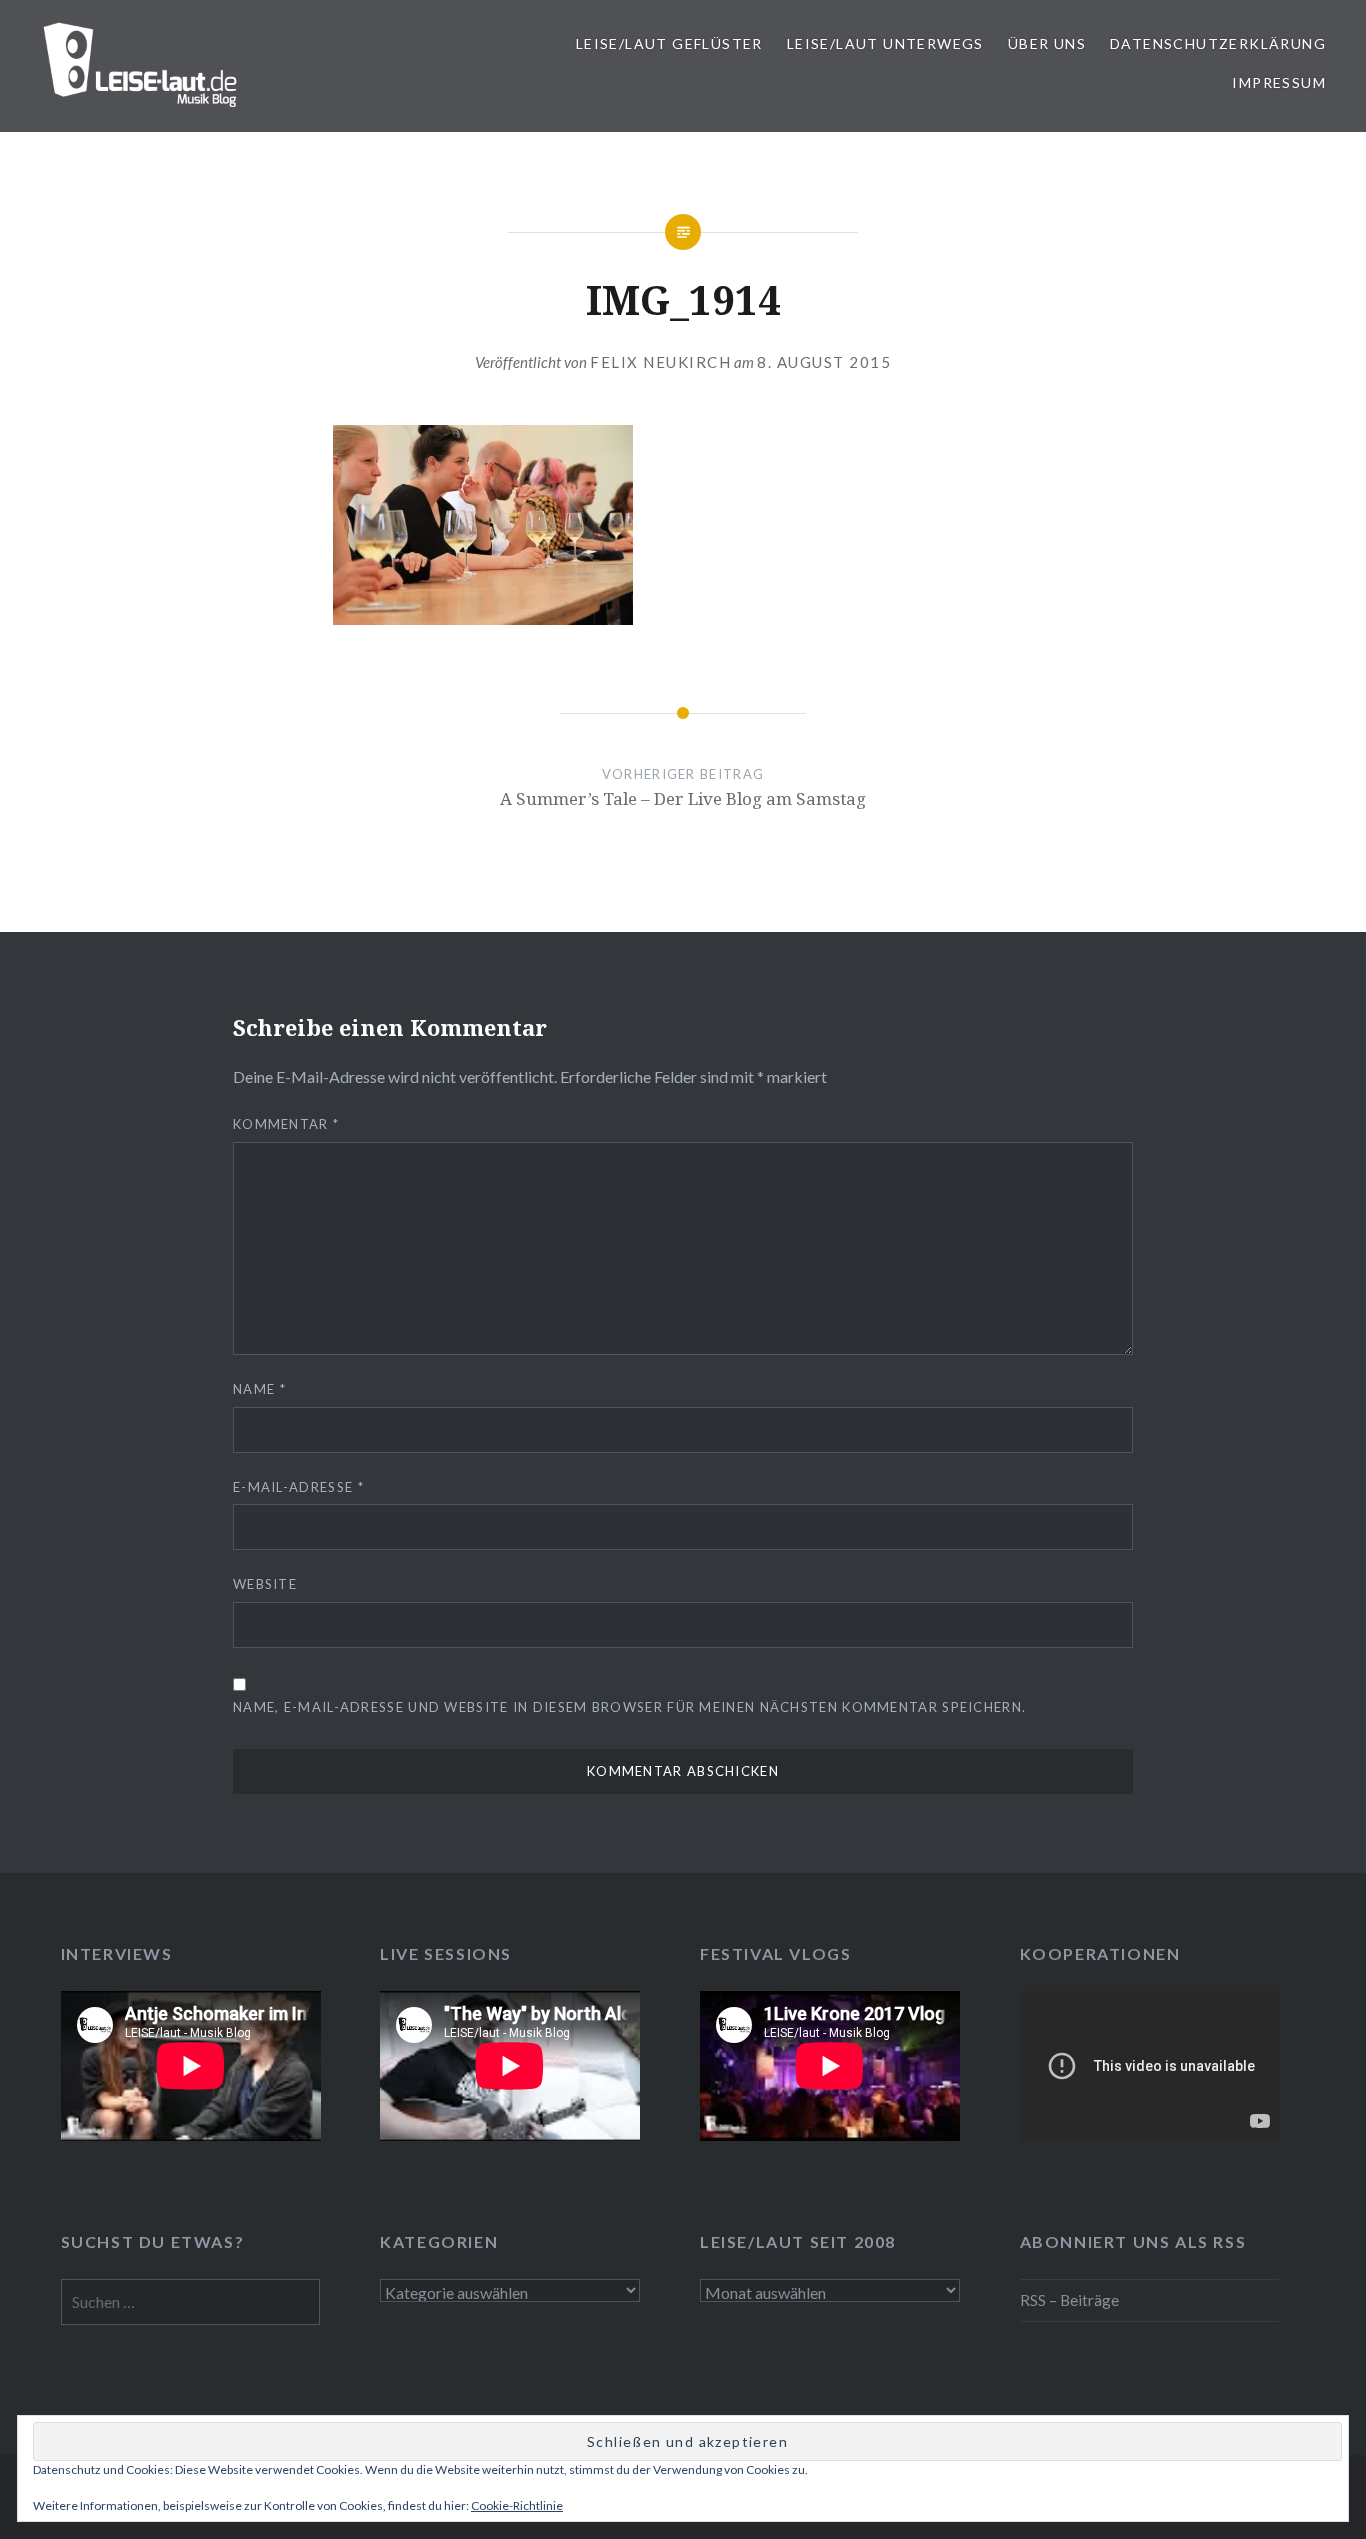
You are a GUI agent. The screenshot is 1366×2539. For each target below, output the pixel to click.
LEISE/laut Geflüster (669, 43)
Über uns (1047, 43)
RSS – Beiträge (1069, 2300)
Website (265, 1584)
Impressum (1279, 82)
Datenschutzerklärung (1218, 43)
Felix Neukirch (660, 362)
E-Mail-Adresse (298, 1487)
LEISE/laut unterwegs (885, 43)
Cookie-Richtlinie (517, 2505)
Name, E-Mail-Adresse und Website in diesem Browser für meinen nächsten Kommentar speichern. (629, 1707)
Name (259, 1389)
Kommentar (286, 1124)
